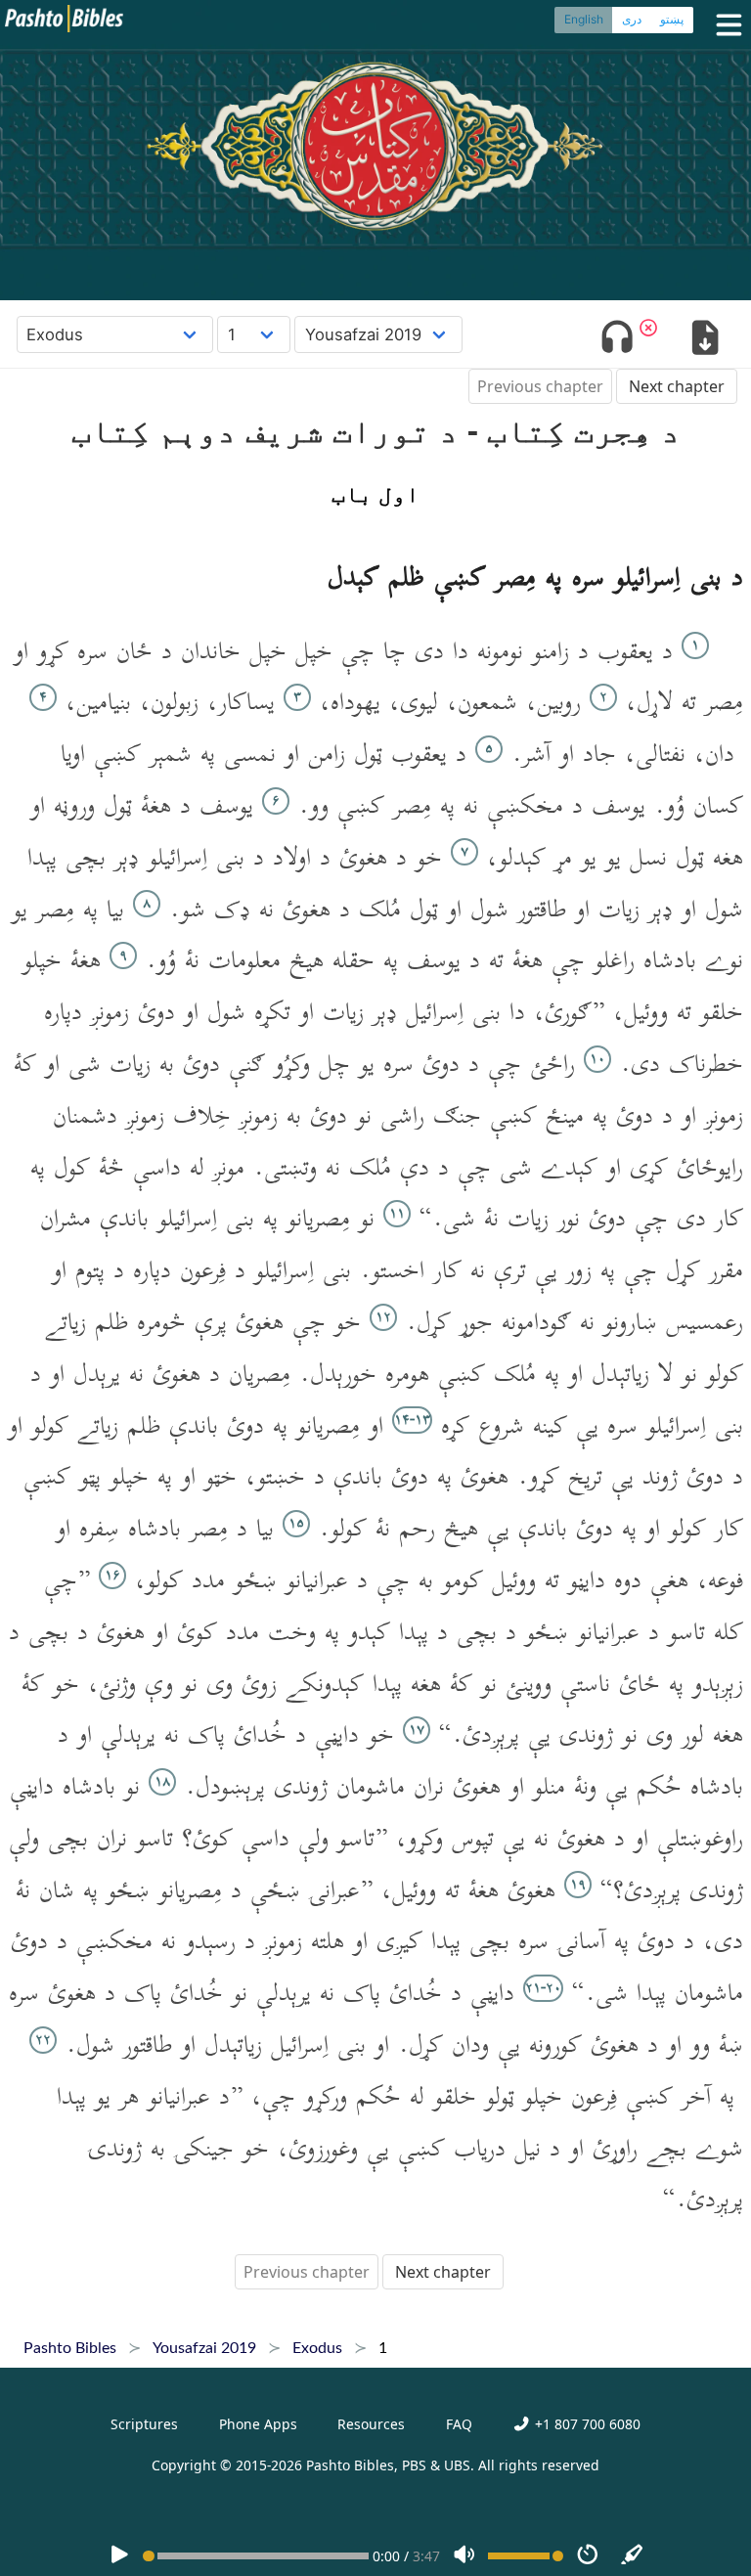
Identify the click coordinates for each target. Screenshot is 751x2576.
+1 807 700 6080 (585, 2424)
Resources (371, 2424)
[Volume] (464, 2556)
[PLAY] (119, 2556)
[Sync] (633, 2556)
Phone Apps (258, 2424)
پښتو (672, 19)
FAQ (459, 2424)
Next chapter (677, 386)
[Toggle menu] (725, 25)
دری (632, 19)
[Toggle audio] (618, 339)
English (584, 19)
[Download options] (705, 339)
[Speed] (588, 2556)
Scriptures (144, 2424)
